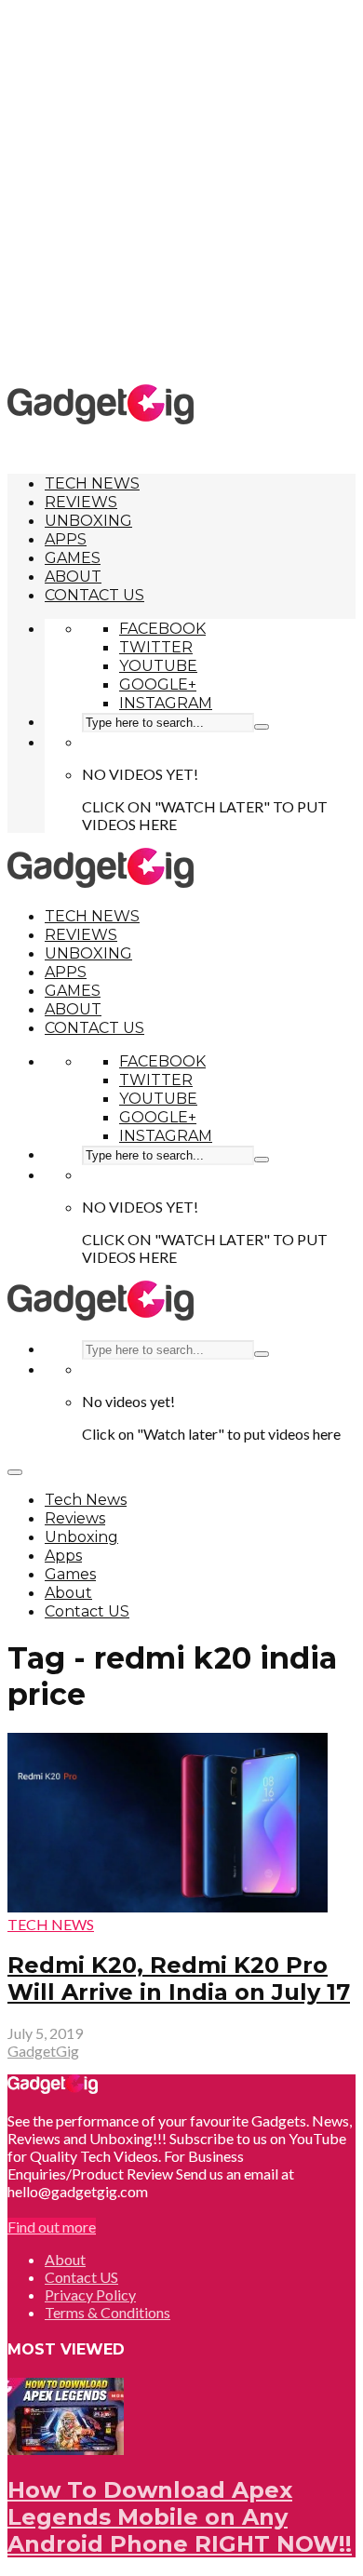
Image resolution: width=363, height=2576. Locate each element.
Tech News (92, 483)
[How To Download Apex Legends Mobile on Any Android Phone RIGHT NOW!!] (66, 2449)
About (73, 577)
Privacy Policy (90, 2294)
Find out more (52, 2227)
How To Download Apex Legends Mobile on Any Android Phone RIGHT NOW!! (180, 2517)
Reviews (81, 502)
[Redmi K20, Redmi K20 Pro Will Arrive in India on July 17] (168, 1906)
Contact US (94, 595)
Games (73, 558)
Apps (66, 539)
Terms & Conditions (108, 2312)
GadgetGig (43, 2051)
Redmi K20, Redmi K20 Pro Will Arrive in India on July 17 (179, 1979)
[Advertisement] (181, 191)
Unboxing (88, 521)
